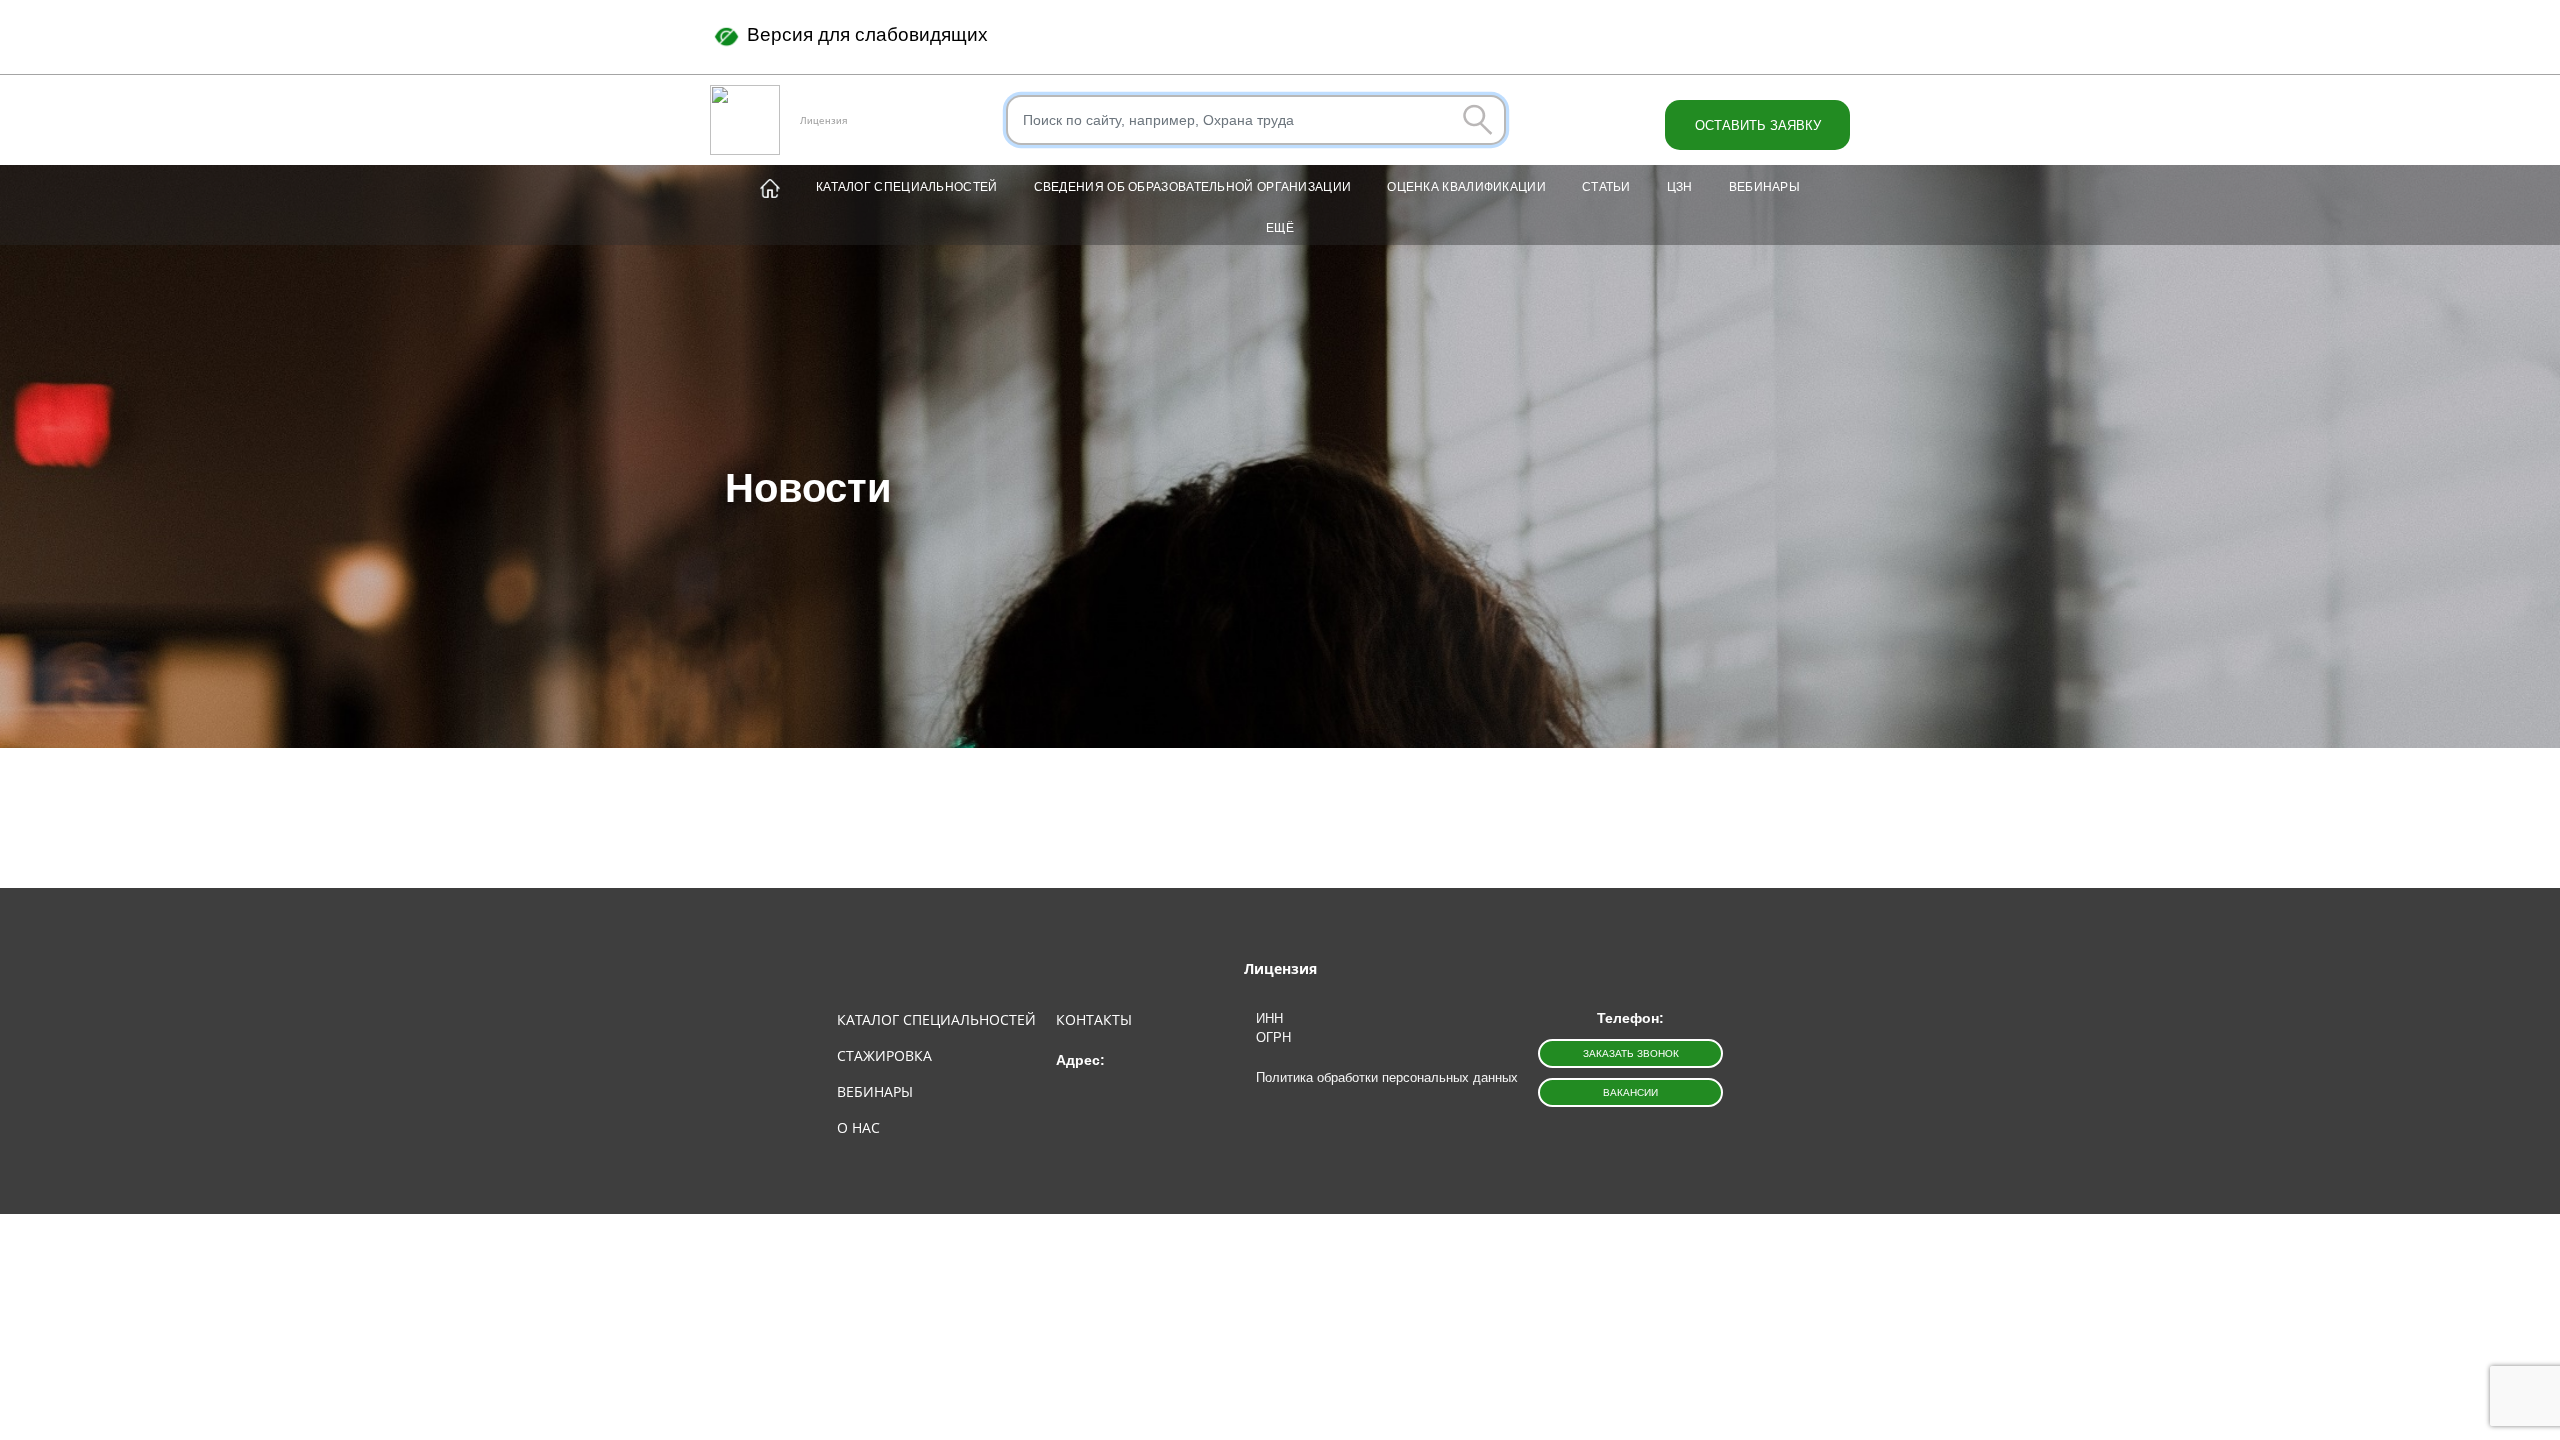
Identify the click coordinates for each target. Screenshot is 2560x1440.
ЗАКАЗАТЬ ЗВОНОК (1631, 1053)
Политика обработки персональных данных (1387, 1077)
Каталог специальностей (907, 187)
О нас (858, 1127)
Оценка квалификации (1466, 187)
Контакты (1094, 1019)
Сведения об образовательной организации (1193, 187)
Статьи (1606, 187)
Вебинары (1764, 187)
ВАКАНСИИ (1630, 1092)
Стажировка (884, 1055)
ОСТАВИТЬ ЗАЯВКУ (1758, 125)
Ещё (1280, 228)
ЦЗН (1680, 187)
